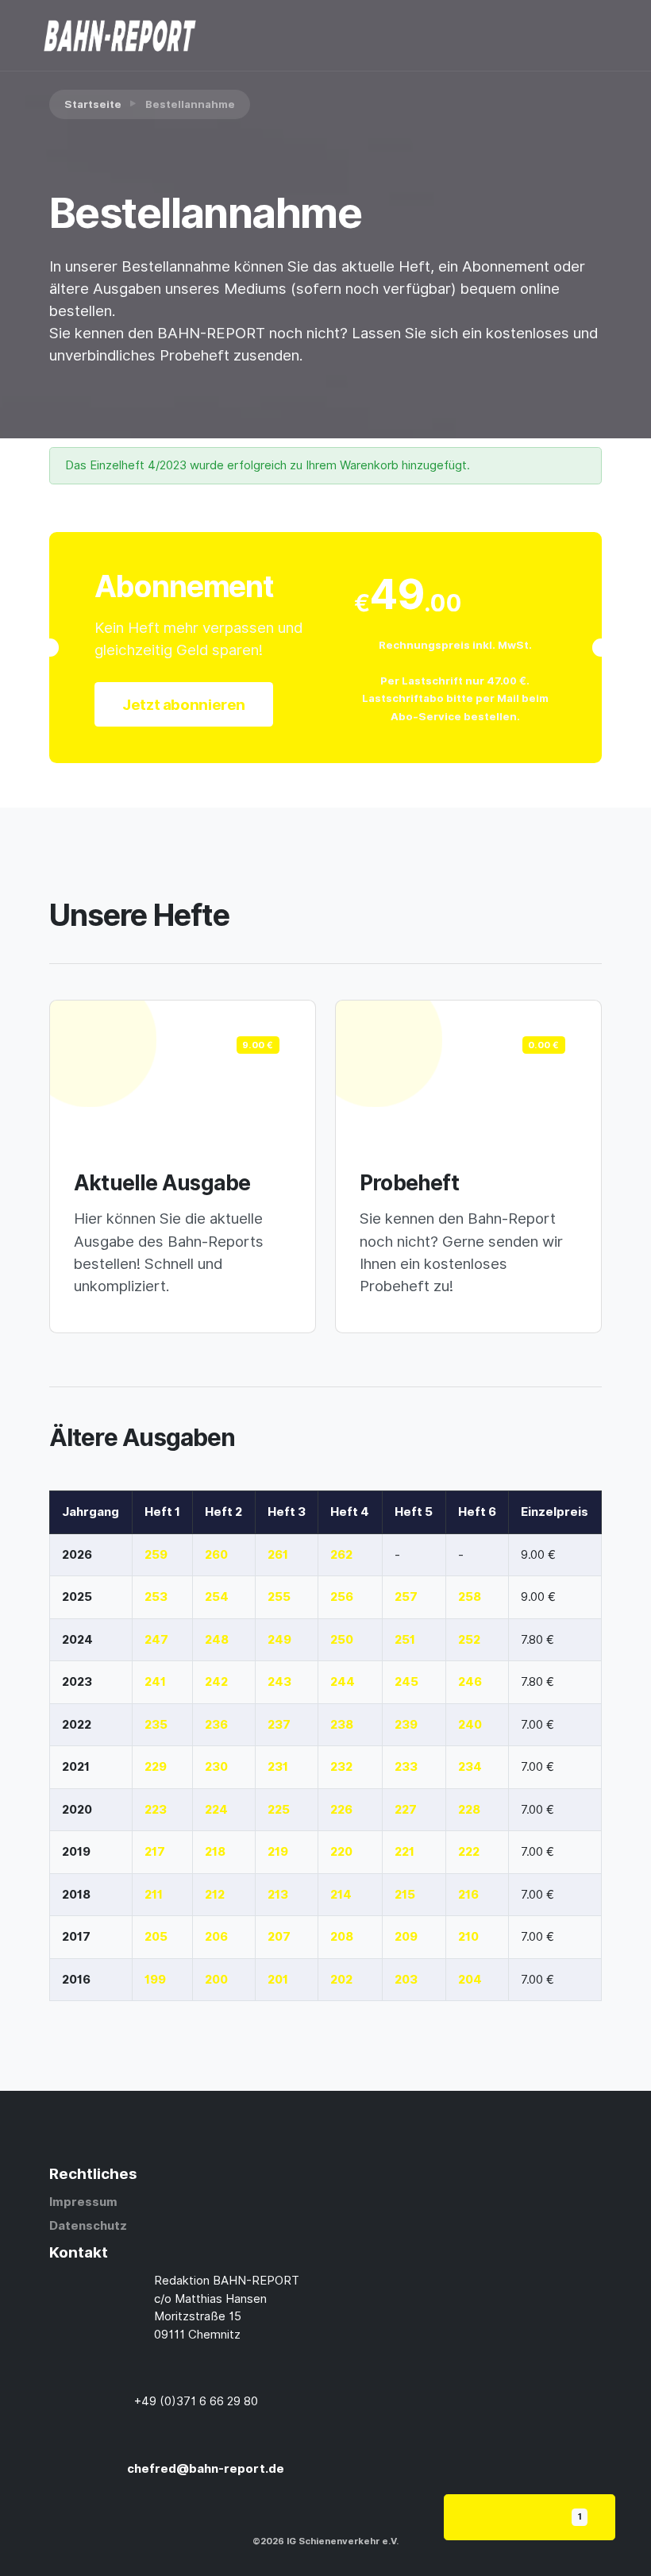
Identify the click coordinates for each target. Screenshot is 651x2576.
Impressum (83, 2202)
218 (215, 1852)
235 (156, 1725)
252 (469, 1640)
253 (156, 1597)
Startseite (93, 104)
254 (217, 1597)
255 (279, 1597)
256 (342, 1597)
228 (469, 1810)
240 (470, 1725)
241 (155, 1682)
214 (341, 1895)
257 (406, 1597)
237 (279, 1725)
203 (406, 1980)
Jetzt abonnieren (184, 704)
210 (468, 1937)
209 (406, 1937)
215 (405, 1895)
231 (278, 1767)
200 (216, 1980)
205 (156, 1937)
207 (279, 1937)
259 (156, 1555)
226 (341, 1810)
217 (155, 1852)
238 (342, 1725)
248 (217, 1640)
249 (279, 1640)
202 (341, 1980)
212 (215, 1895)
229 (156, 1767)
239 (406, 1725)
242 (216, 1682)
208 (342, 1937)
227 (406, 1810)
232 (341, 1767)
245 (406, 1682)
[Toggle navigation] (536, 36)
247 (156, 1640)
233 (406, 1767)
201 (278, 1980)
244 (343, 1682)
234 (470, 1767)
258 (470, 1597)
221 (404, 1852)
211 (154, 1895)
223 (156, 1810)
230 (216, 1767)
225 (279, 1810)
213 (278, 1895)
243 (279, 1682)
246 (470, 1682)
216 (468, 1895)
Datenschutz (88, 2226)
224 (216, 1810)
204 (470, 1980)
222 (469, 1852)
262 (341, 1555)
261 (278, 1555)
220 (341, 1852)
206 (216, 1937)
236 (216, 1725)
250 (342, 1640)
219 (278, 1852)
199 (155, 1980)
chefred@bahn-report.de (206, 2469)
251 (405, 1640)
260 (216, 1555)
